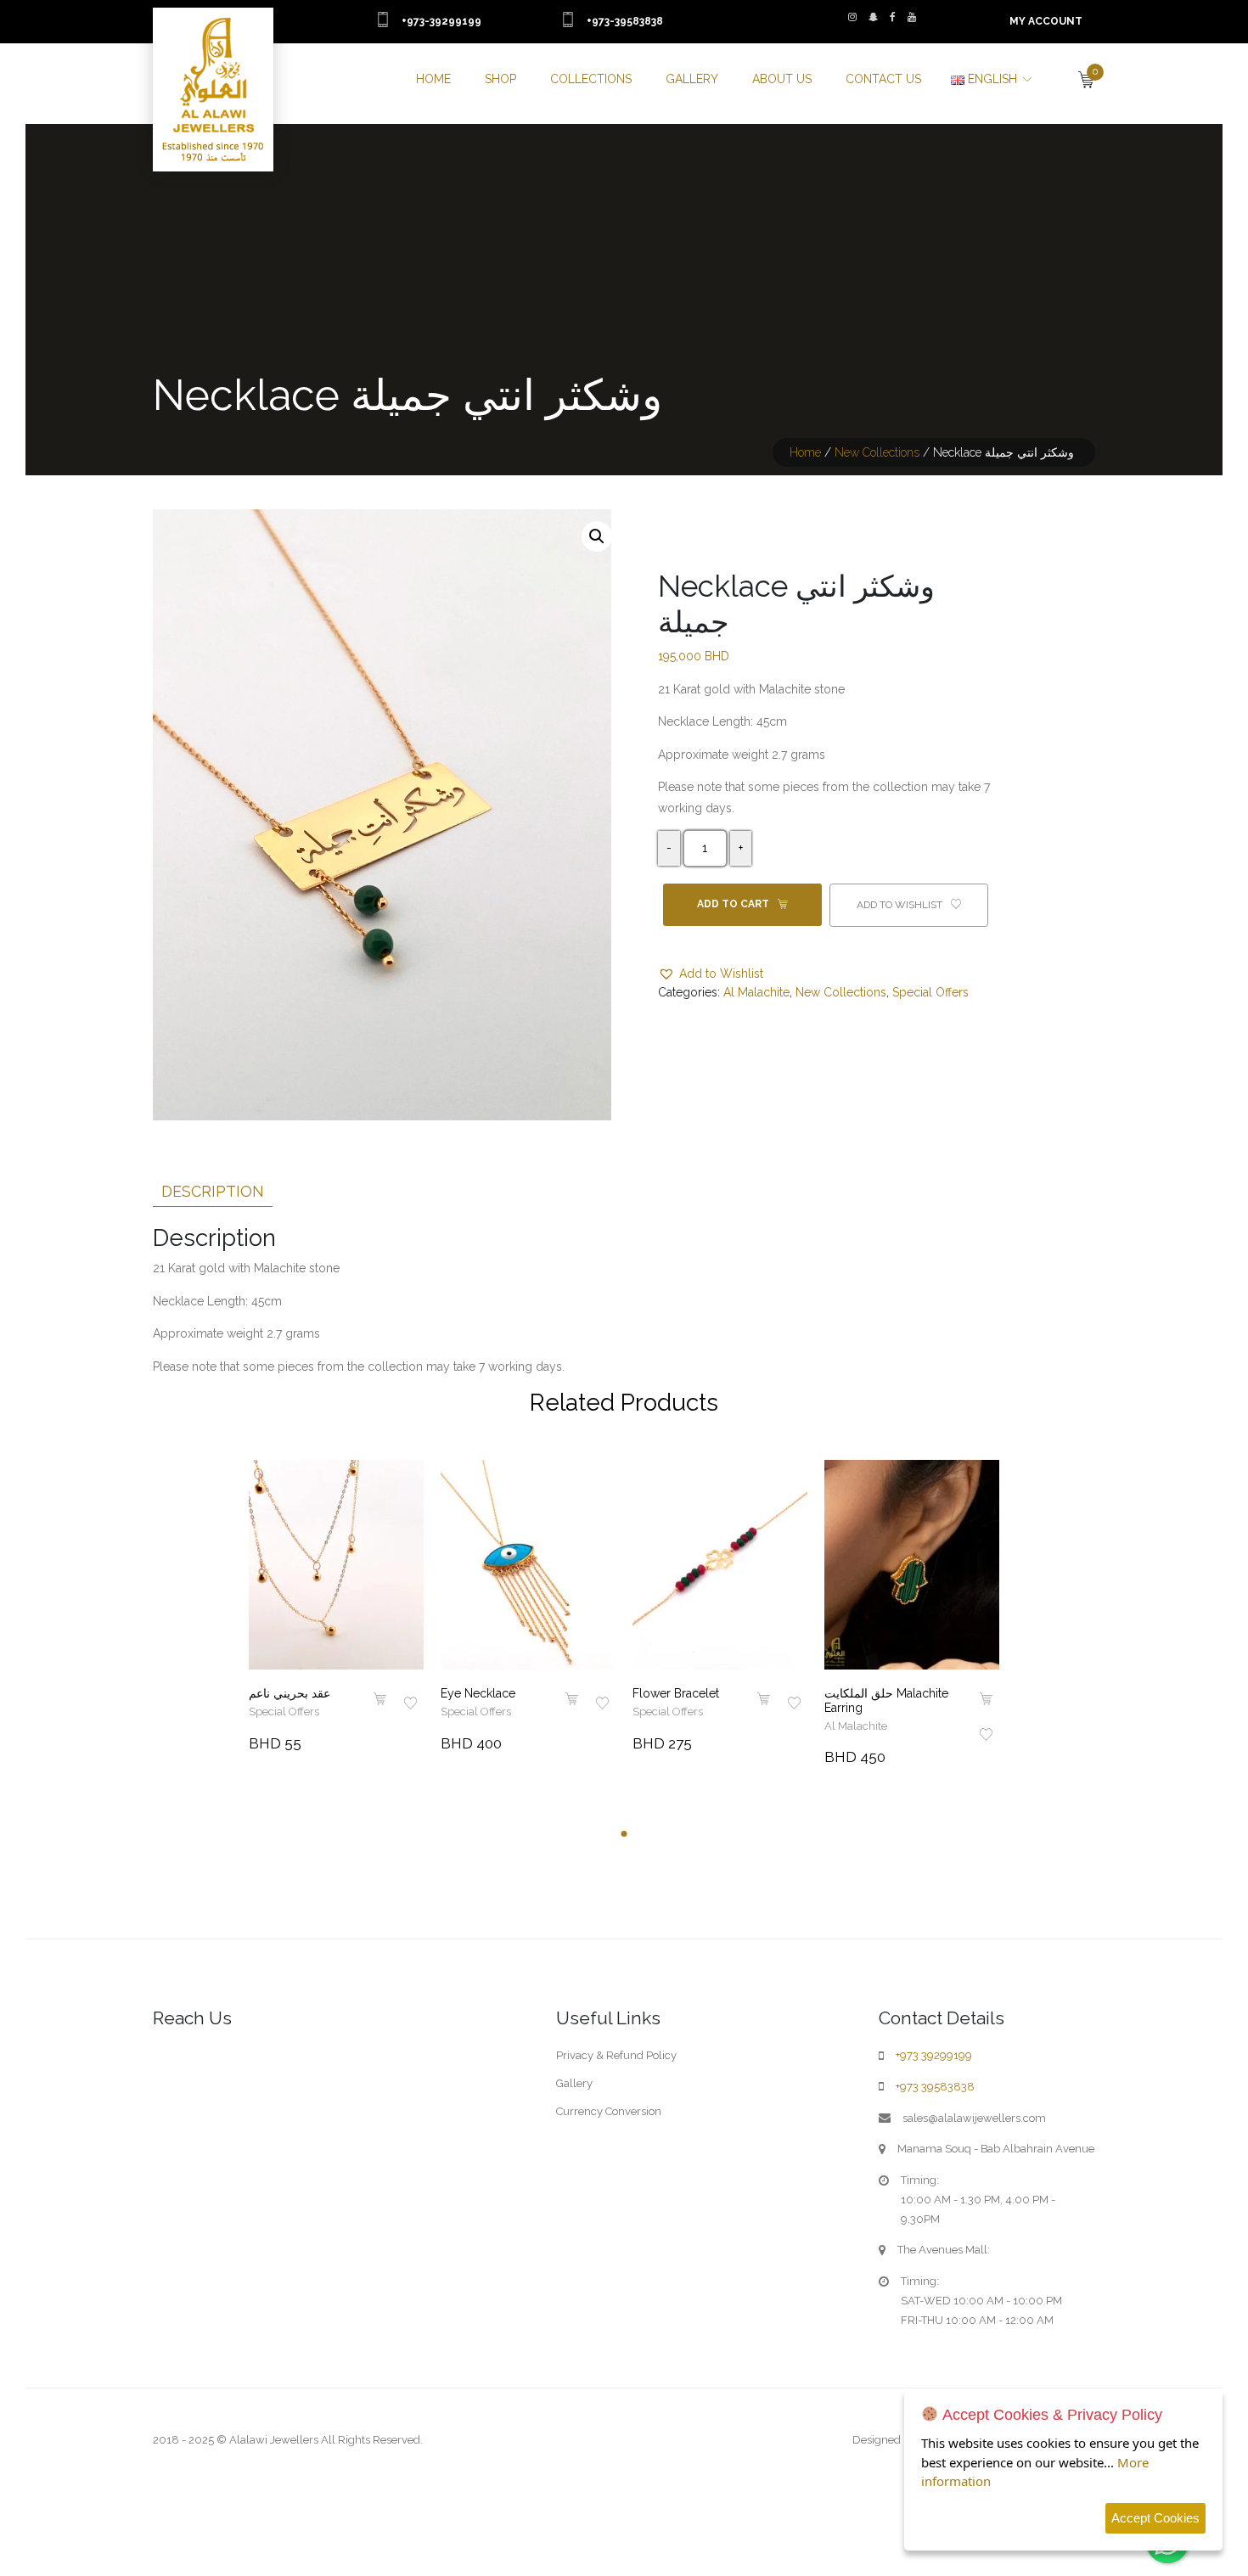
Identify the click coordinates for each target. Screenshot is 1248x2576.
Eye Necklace (478, 1693)
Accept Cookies (1155, 2518)
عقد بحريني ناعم (290, 1693)
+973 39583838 (935, 2087)
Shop (500, 79)
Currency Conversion (609, 2111)
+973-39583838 (625, 21)
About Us (782, 79)
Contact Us (883, 79)
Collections (591, 79)
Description (213, 1191)
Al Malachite (756, 992)
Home (433, 79)
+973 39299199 (934, 2055)
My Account (1046, 21)
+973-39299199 (441, 21)
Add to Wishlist (901, 905)
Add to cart (734, 905)
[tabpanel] (336, 1607)
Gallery (692, 79)
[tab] (213, 1188)
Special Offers (930, 992)
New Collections (877, 452)
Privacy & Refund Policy (616, 2055)
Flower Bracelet (676, 1693)
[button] (597, 536)
